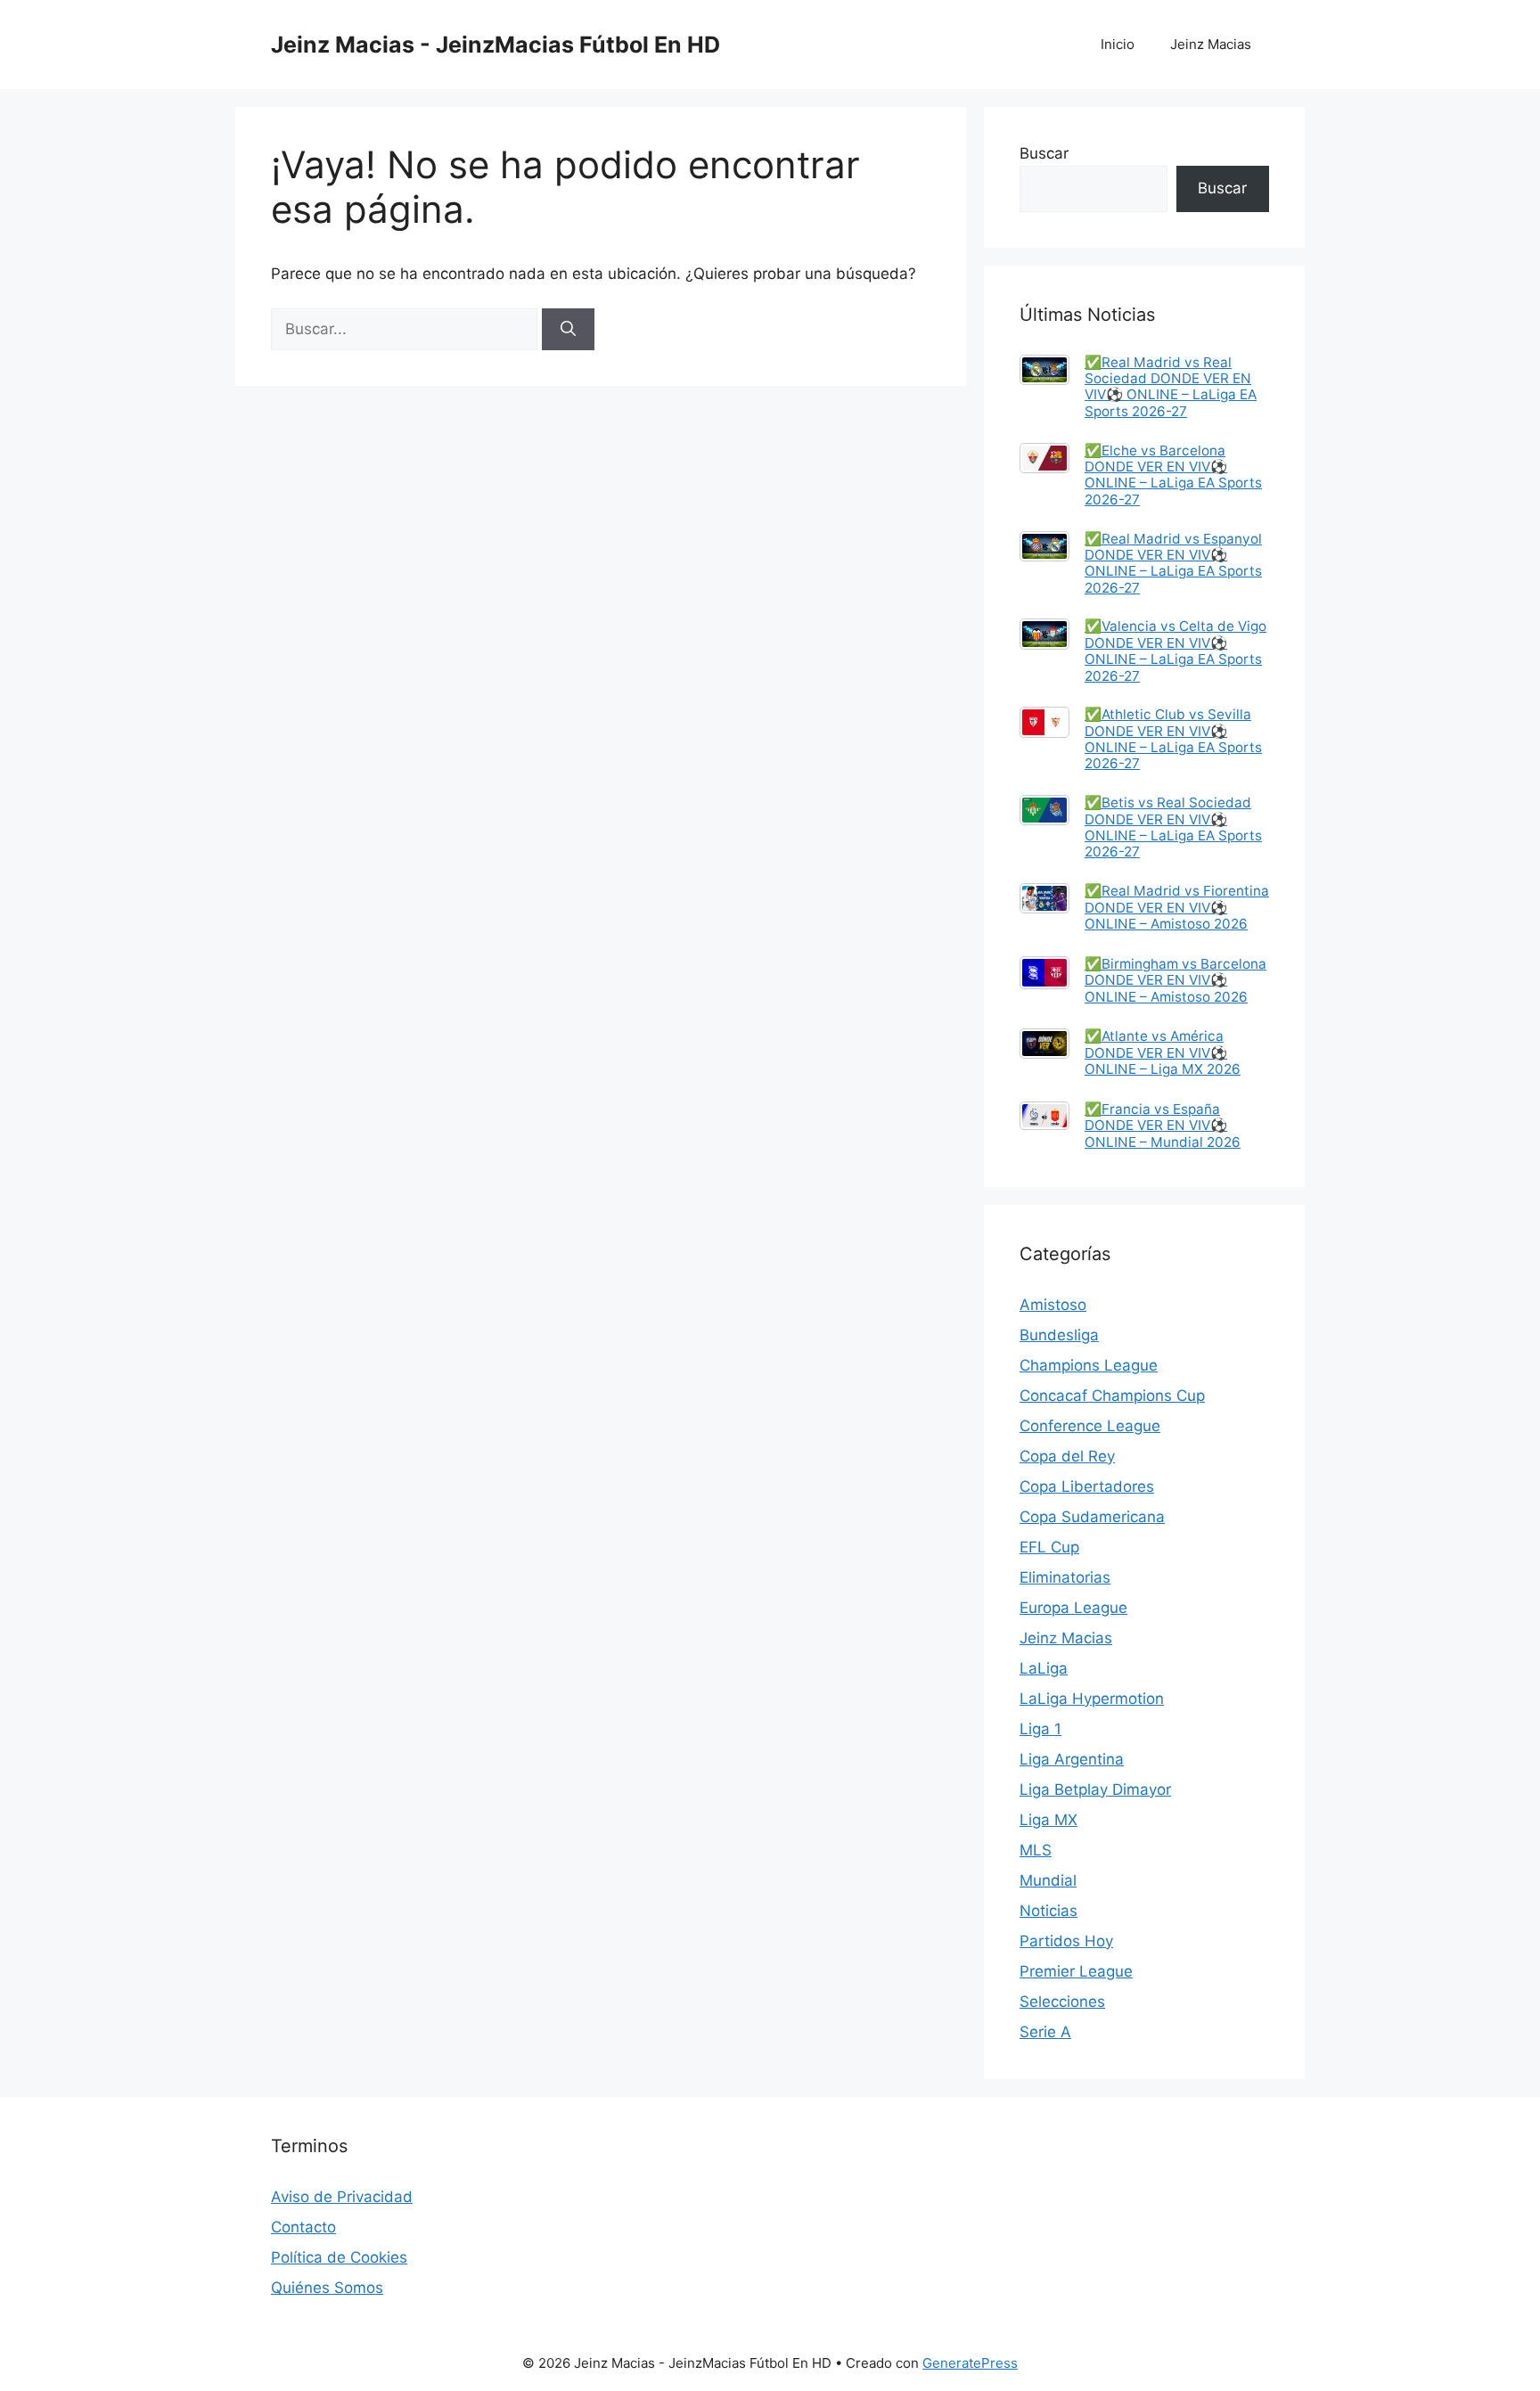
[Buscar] (568, 330)
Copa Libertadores (1087, 1486)
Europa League (1073, 1608)
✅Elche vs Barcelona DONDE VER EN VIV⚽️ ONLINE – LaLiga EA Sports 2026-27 (1173, 475)
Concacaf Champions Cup (1112, 1396)
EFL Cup (1049, 1547)
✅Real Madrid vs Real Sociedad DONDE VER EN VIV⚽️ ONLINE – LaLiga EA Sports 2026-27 (1171, 387)
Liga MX (1049, 1820)
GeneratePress (970, 2363)
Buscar (1044, 153)
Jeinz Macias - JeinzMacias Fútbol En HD (496, 45)
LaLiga (1044, 1668)
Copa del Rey (1067, 1456)
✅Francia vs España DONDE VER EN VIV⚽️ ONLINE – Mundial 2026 (1163, 1126)
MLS (1036, 1850)
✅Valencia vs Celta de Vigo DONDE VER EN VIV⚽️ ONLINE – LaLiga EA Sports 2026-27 (1175, 651)
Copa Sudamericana (1092, 1517)
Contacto (303, 2227)
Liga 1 (1040, 1729)
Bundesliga (1059, 1335)
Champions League (1089, 1365)
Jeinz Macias (1211, 44)
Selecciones (1062, 2002)
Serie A (1045, 2032)
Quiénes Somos (327, 2288)
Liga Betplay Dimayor (1095, 1789)
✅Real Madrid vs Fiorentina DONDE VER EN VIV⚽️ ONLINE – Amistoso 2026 (1177, 907)
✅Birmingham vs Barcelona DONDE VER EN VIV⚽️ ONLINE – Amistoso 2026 (1175, 980)
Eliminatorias (1065, 1577)
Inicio (1118, 44)
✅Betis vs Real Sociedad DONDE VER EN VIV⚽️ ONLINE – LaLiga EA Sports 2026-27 (1173, 827)
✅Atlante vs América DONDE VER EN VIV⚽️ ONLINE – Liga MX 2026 (1163, 1052)
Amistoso (1053, 1305)
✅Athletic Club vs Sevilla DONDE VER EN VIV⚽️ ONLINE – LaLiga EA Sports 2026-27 (1173, 739)
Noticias (1049, 1911)
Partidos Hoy (1066, 1941)
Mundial (1048, 1880)
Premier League (1076, 1971)
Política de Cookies (339, 2257)
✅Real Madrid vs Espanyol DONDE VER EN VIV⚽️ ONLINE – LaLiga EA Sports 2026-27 (1173, 563)
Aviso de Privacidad (342, 2197)
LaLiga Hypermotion (1092, 1699)
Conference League (1090, 1426)
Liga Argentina (1072, 1759)
